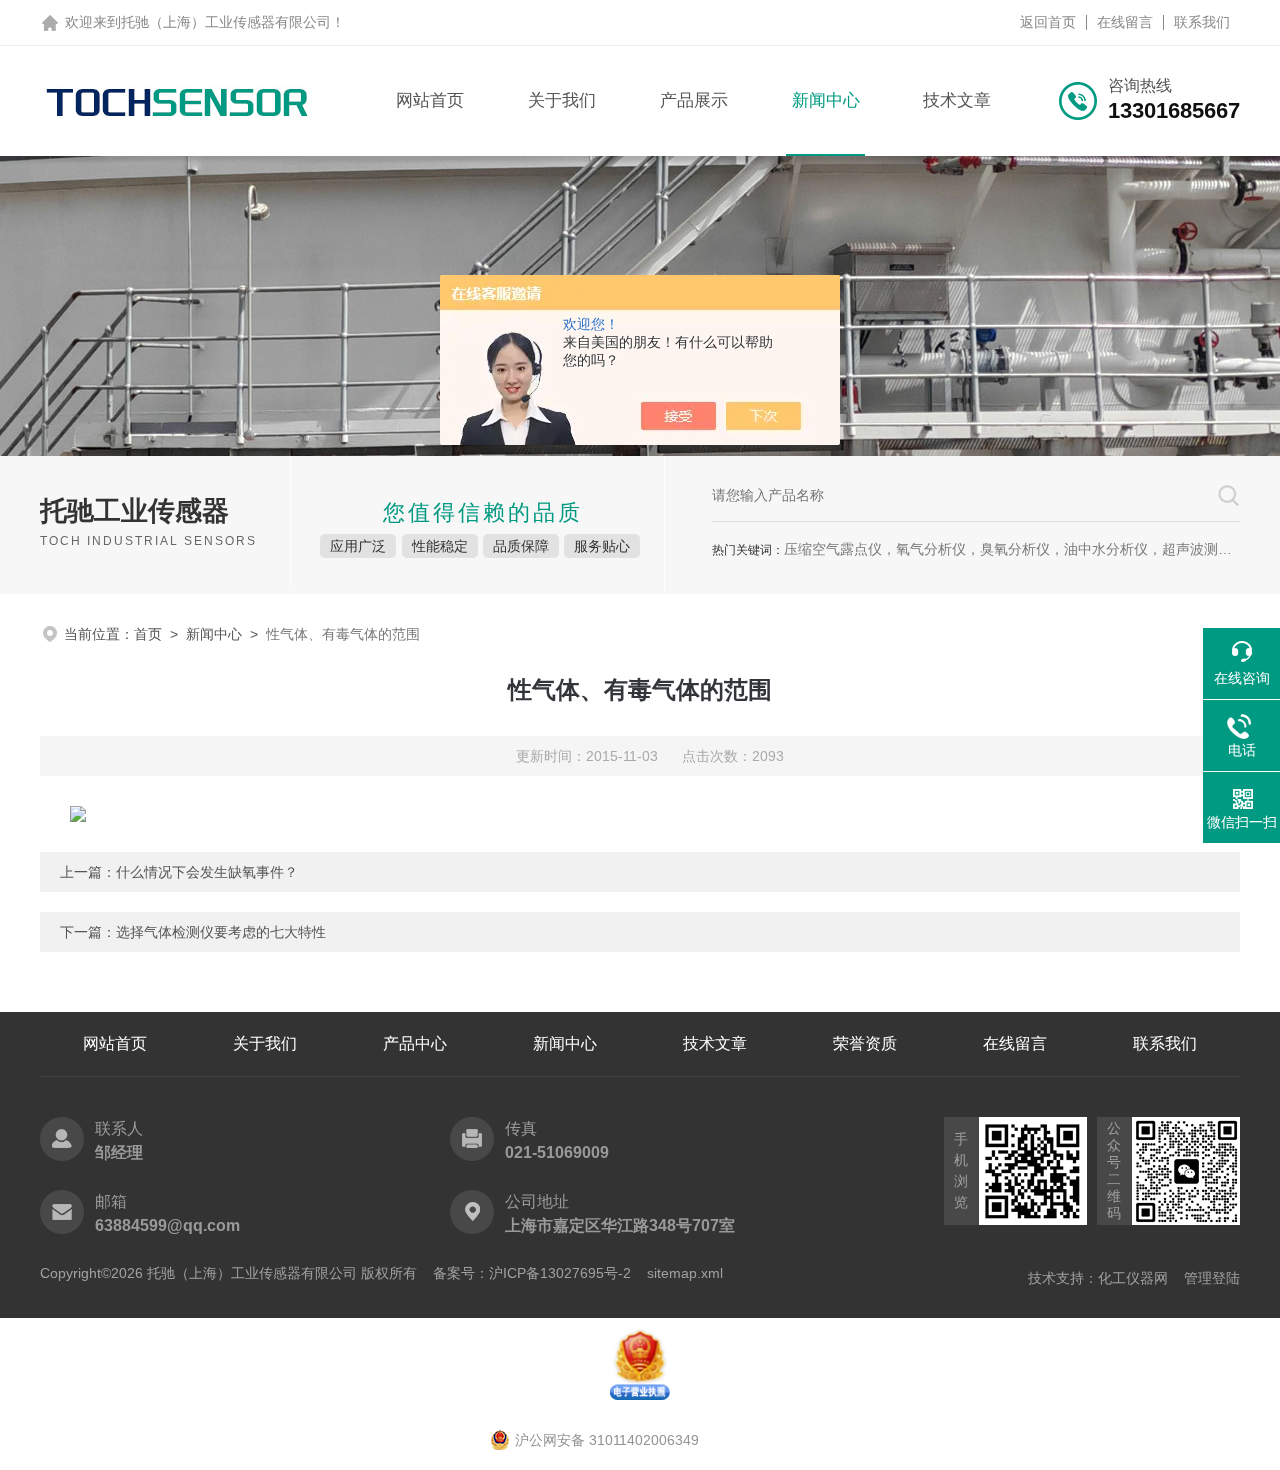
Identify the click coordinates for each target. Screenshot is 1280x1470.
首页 (148, 634)
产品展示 (694, 100)
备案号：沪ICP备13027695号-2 (532, 1273)
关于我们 (562, 100)
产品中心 (415, 1043)
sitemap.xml (685, 1273)
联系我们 (1202, 22)
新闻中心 (826, 100)
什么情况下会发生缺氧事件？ (207, 872)
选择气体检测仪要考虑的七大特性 (221, 932)
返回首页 (1048, 22)
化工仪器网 (1133, 1278)
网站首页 (430, 100)
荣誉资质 (865, 1043)
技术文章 (957, 100)
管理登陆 (1212, 1278)
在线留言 (1125, 22)
